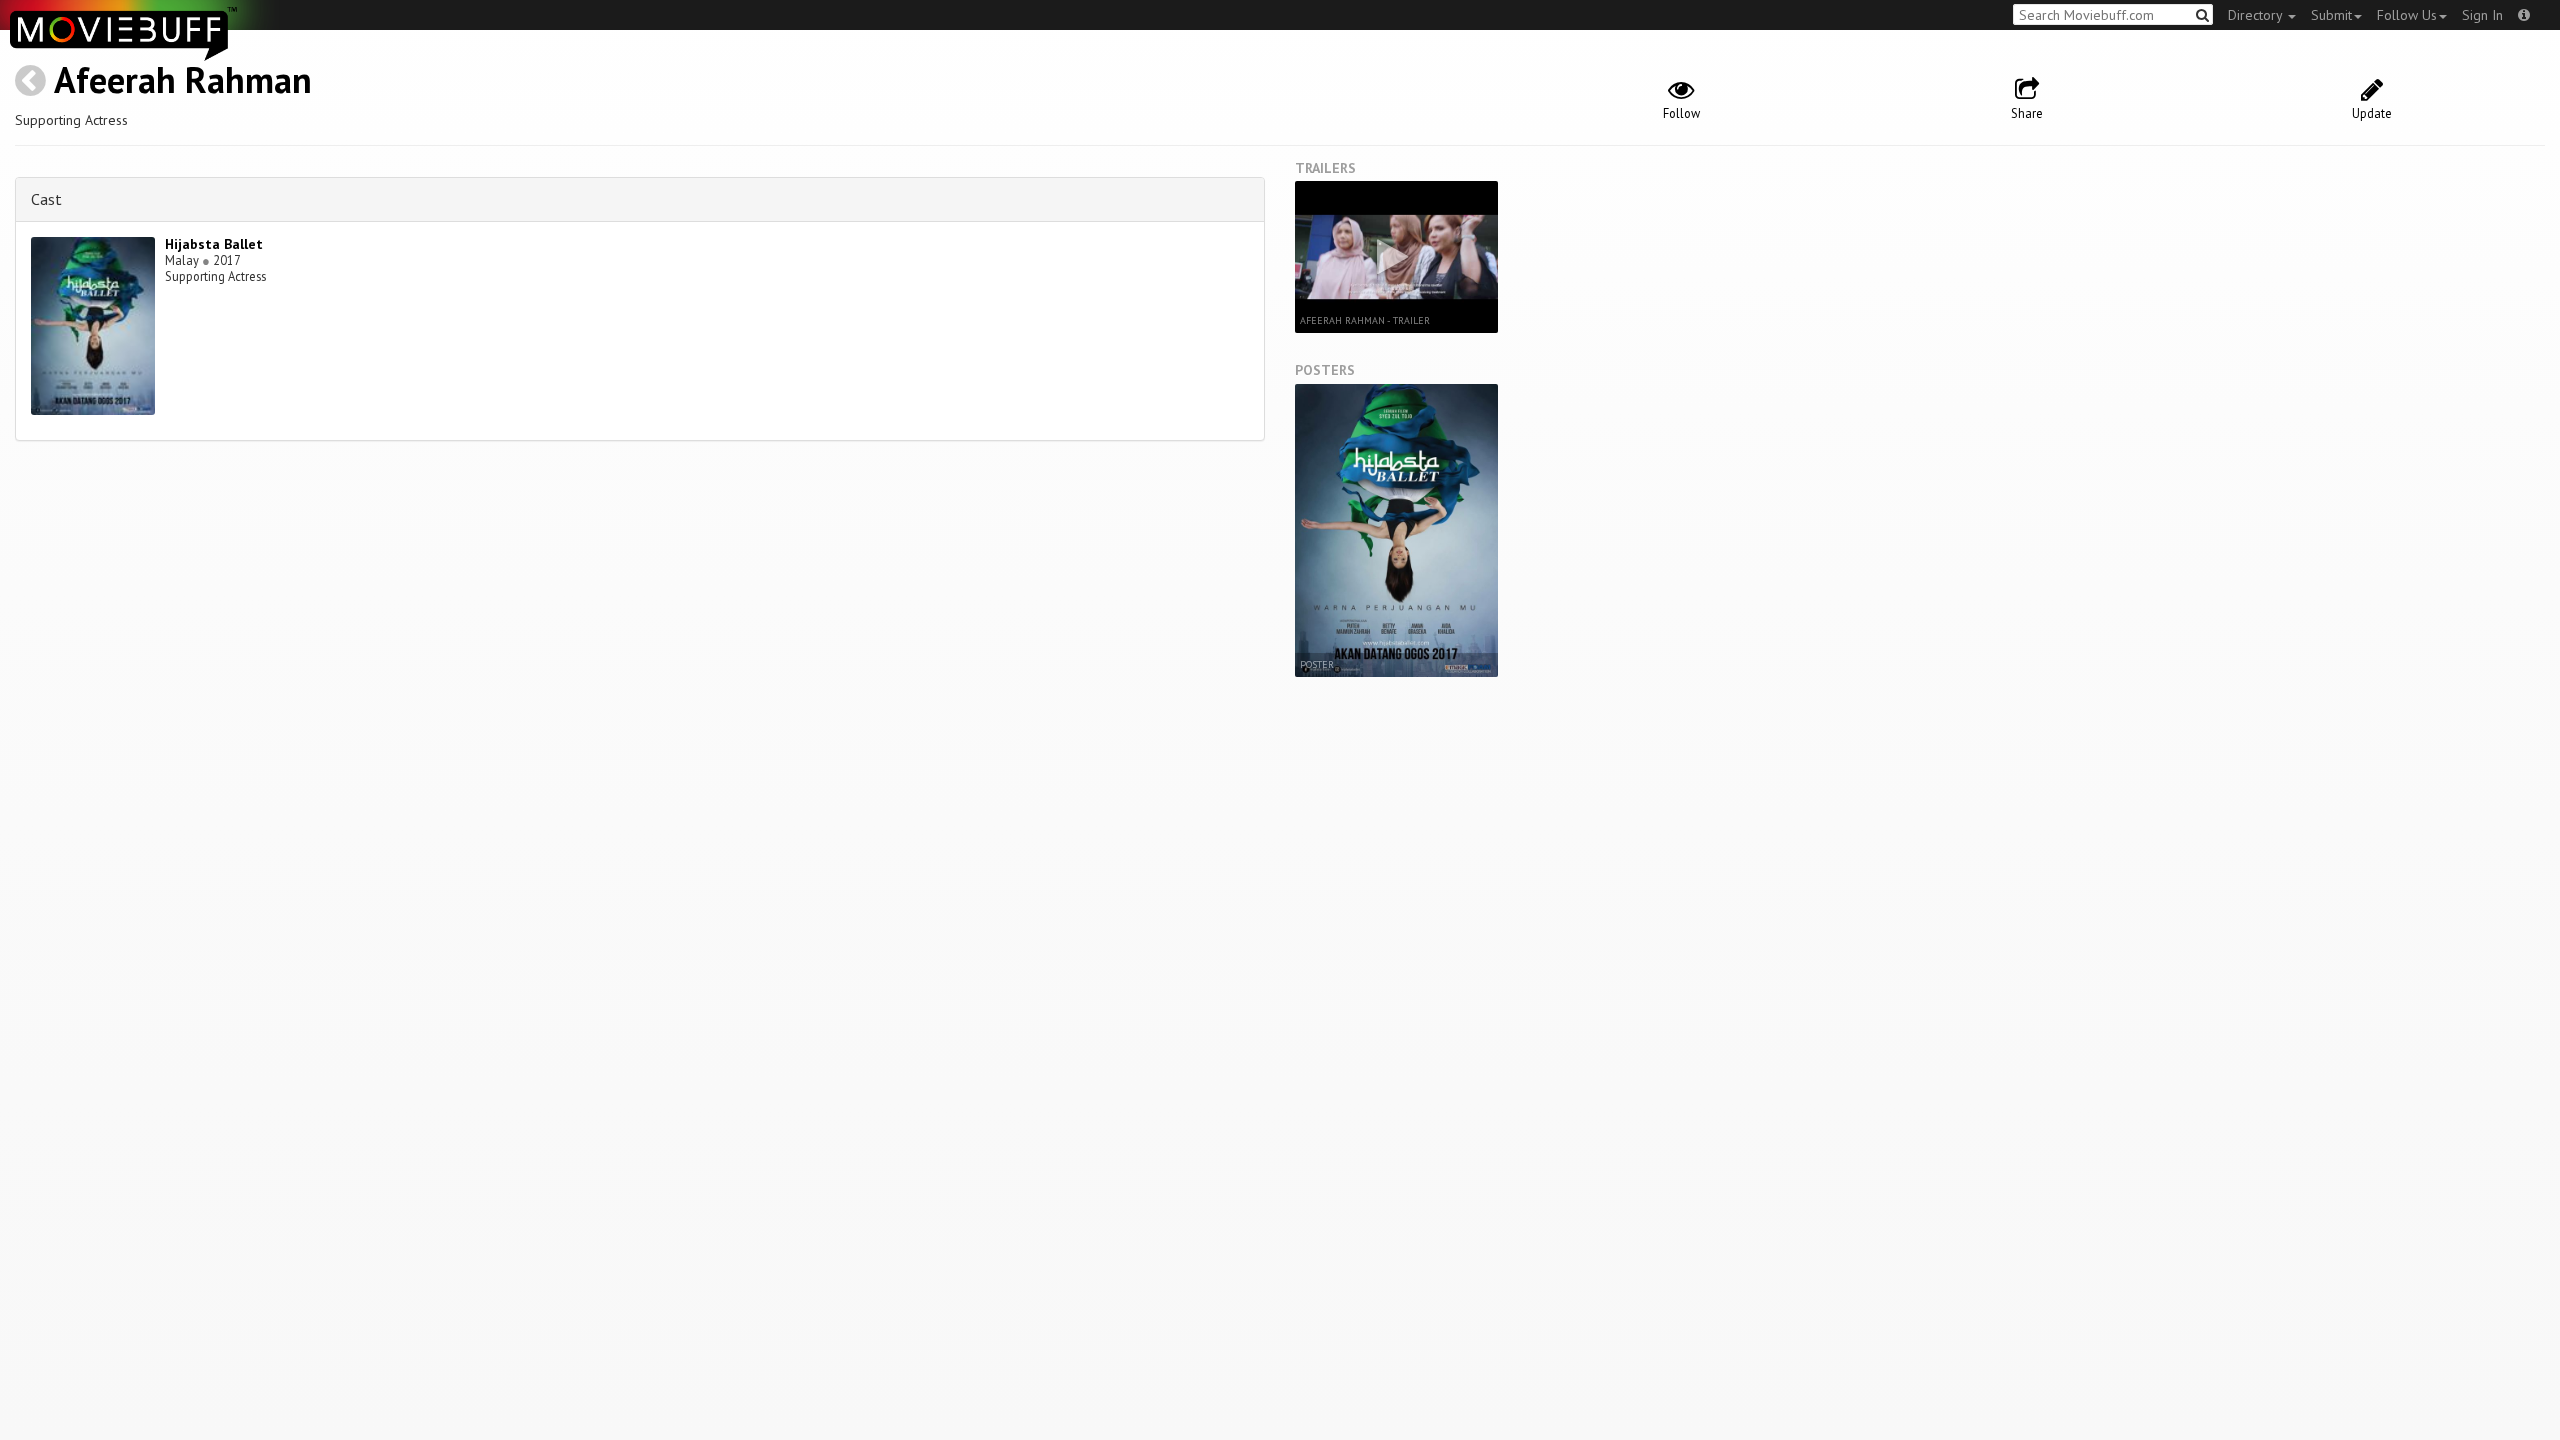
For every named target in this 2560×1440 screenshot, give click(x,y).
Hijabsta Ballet (214, 244)
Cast (46, 199)
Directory (2257, 15)
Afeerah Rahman (183, 79)
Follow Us (2407, 15)
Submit (2331, 15)
